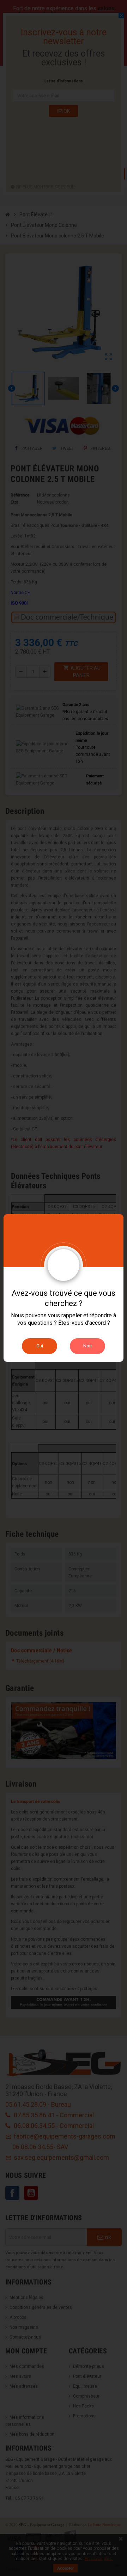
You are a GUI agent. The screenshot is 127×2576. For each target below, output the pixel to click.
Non (87, 1346)
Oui (40, 1346)
